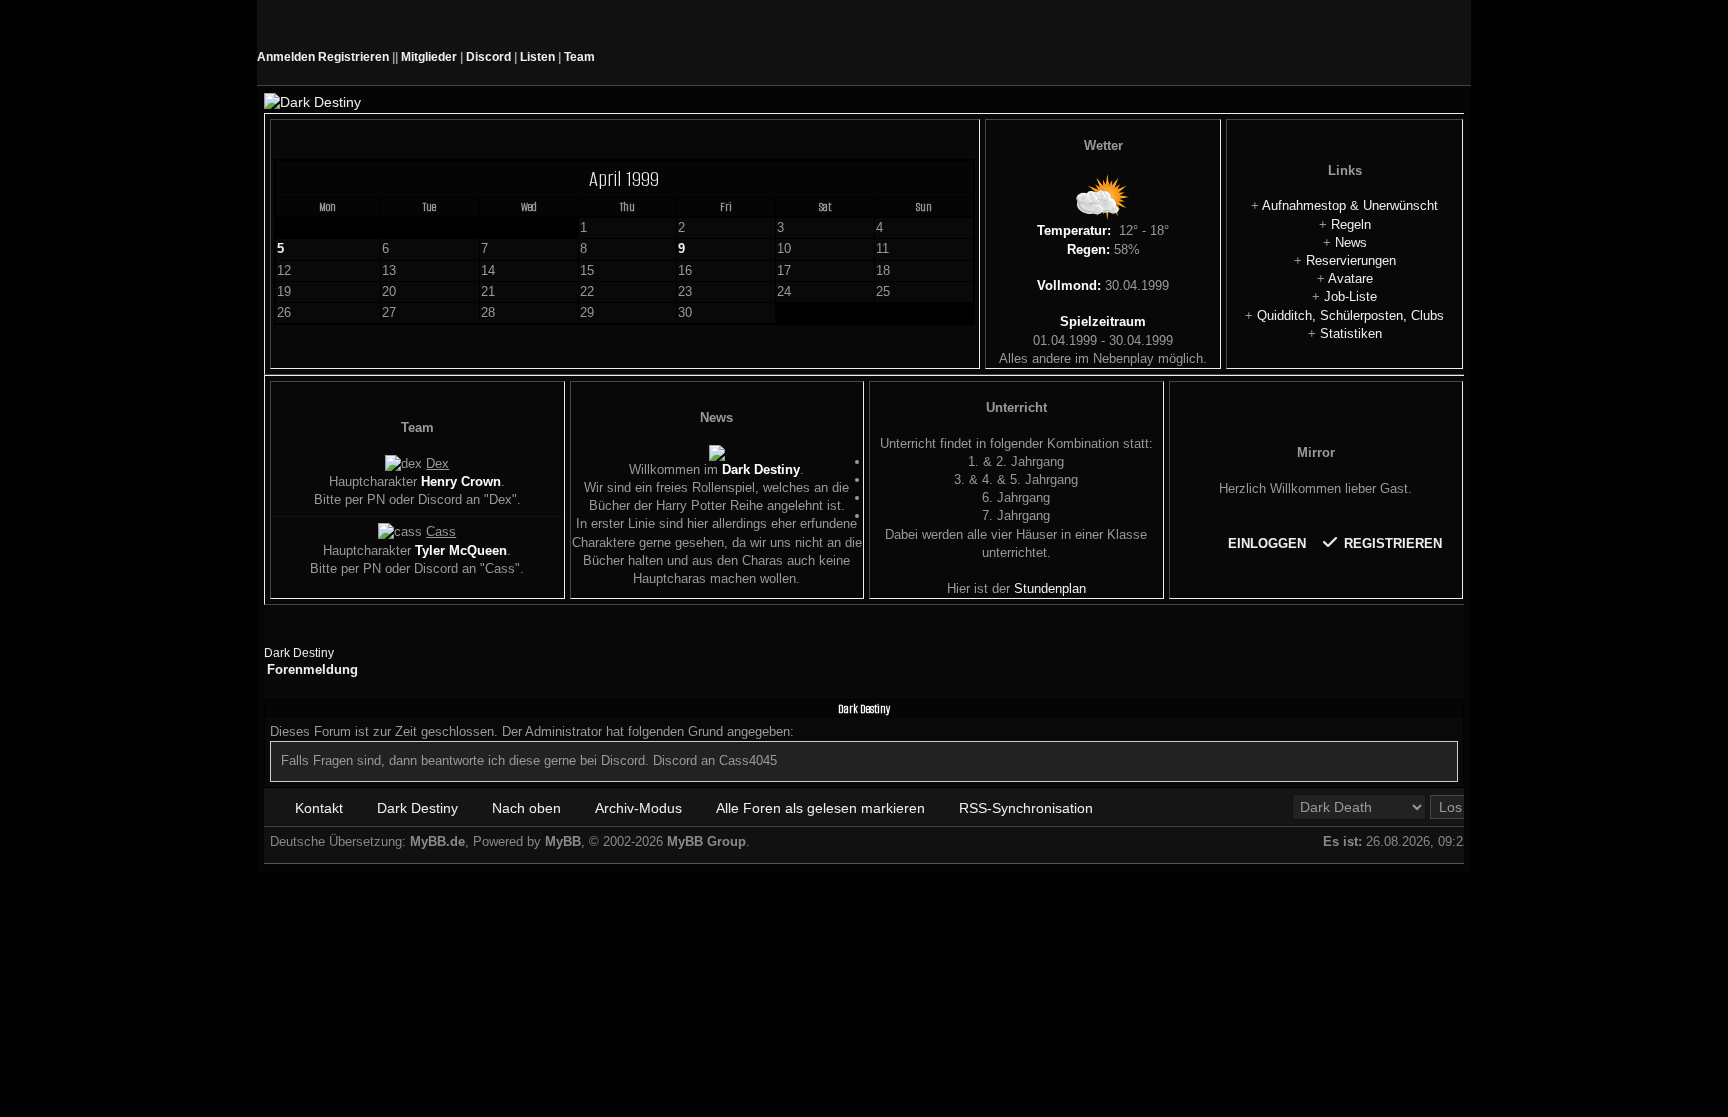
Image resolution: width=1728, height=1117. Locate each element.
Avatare (1350, 278)
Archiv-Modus (638, 808)
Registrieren (353, 56)
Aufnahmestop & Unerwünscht (1350, 205)
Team (579, 56)
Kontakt (319, 808)
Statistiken (1351, 333)
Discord (490, 56)
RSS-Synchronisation (1026, 808)
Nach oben (526, 808)
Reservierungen (1351, 260)
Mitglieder (429, 56)
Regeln (1351, 224)
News (1351, 242)
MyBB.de (437, 841)
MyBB (563, 841)
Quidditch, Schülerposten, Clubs (1350, 315)
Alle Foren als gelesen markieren (820, 808)
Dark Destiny (299, 653)
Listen (537, 56)
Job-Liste (1350, 296)
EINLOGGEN (1269, 543)
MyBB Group (706, 841)
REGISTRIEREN (1391, 543)
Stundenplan (1050, 588)
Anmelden (286, 56)
